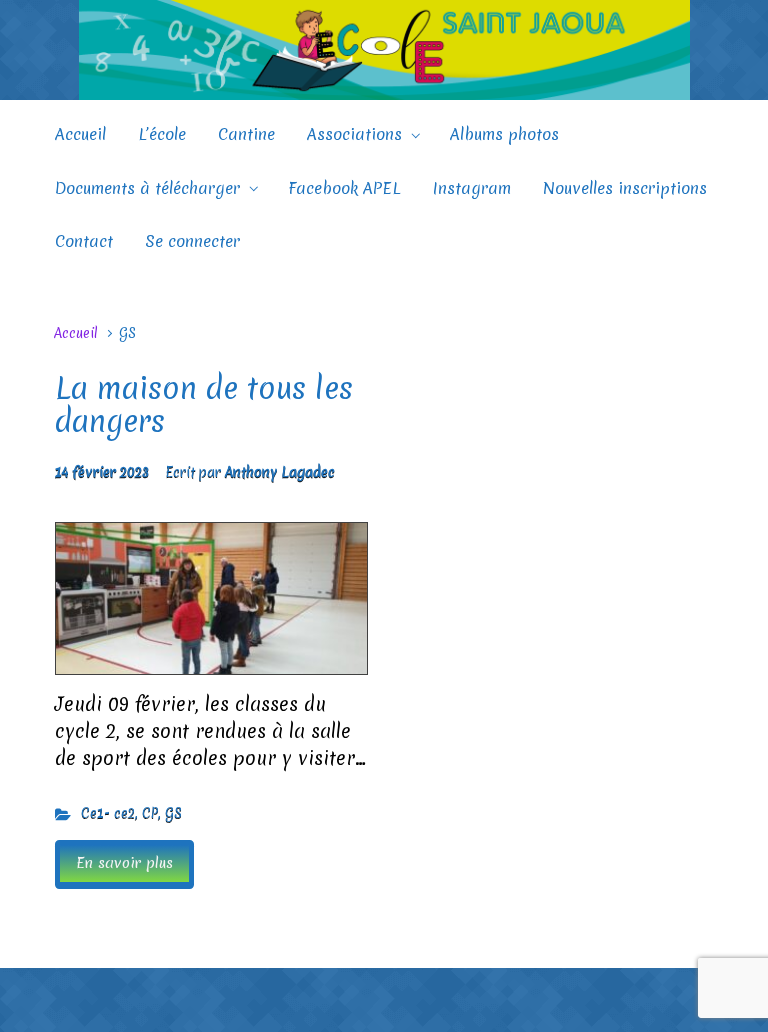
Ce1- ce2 (108, 813)
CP (150, 813)
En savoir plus (124, 863)
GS (173, 813)
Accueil (76, 333)
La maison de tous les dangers (204, 405)
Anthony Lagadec (280, 472)
